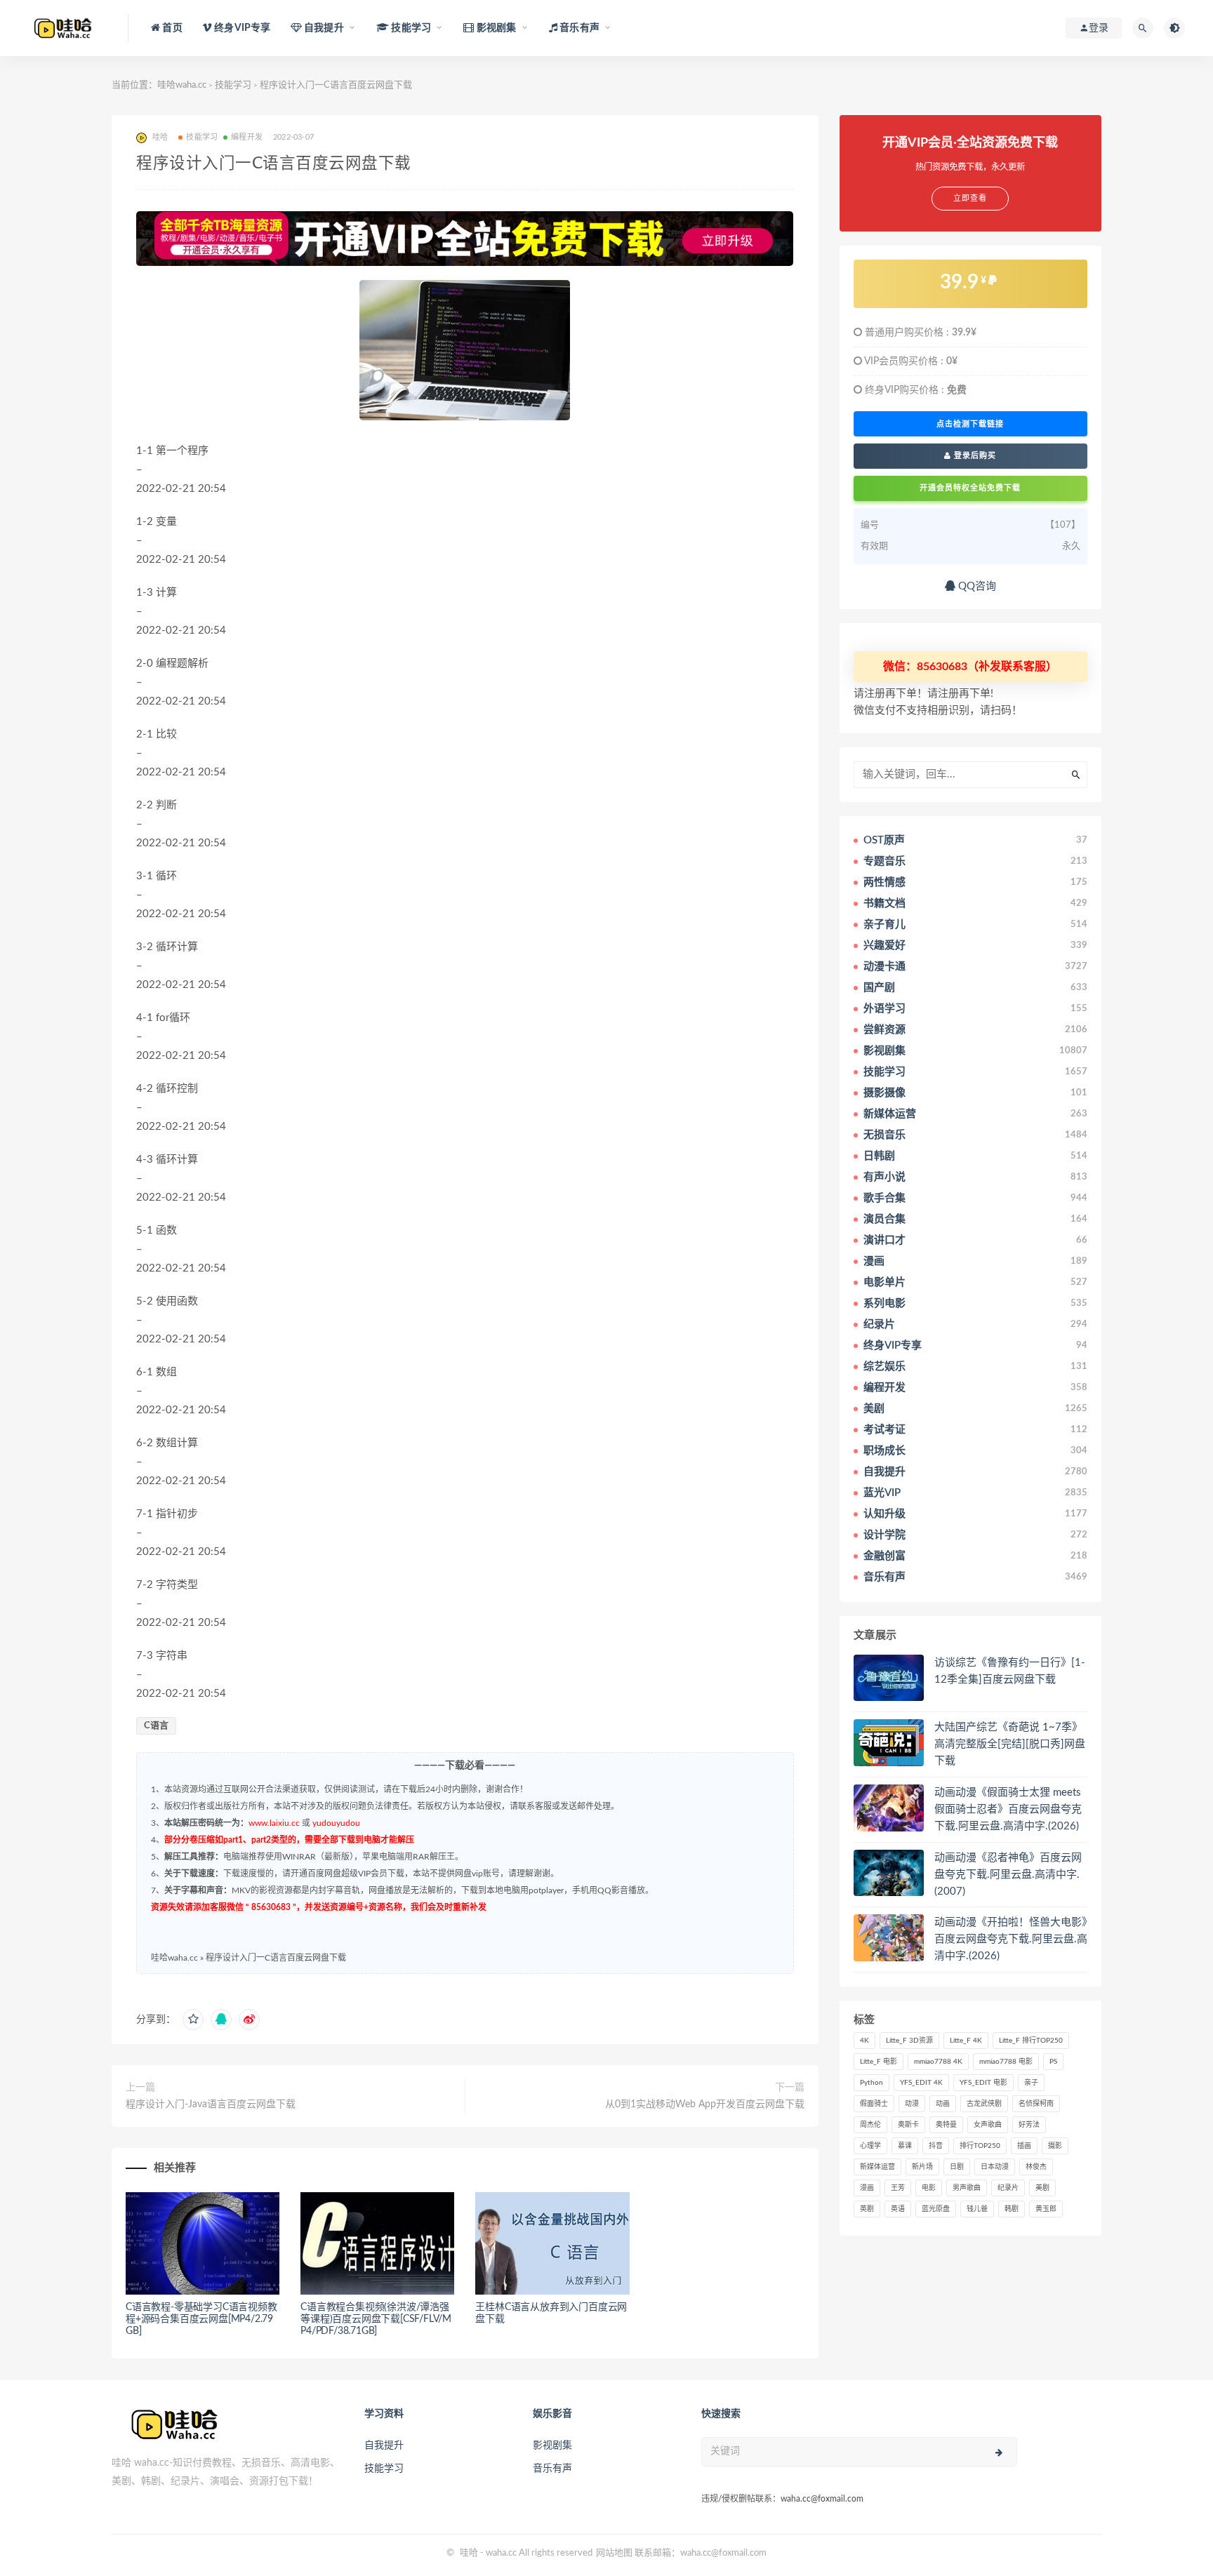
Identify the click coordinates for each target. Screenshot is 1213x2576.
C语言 (156, 1726)
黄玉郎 (1046, 2209)
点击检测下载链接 (970, 424)
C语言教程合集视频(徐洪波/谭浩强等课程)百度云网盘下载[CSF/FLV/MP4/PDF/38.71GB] (376, 2319)
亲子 (1031, 2083)
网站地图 (614, 2553)
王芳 (898, 2188)
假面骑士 (874, 2104)
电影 (929, 2188)
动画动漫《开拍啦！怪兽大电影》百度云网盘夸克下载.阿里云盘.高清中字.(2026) (1011, 1939)
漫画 (867, 2188)
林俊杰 (1036, 2167)
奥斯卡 (908, 2125)
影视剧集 (552, 2445)
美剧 (1042, 2188)
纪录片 (1008, 2188)
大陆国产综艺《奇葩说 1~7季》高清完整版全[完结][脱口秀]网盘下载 (1010, 1744)
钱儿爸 (977, 2209)
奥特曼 (946, 2125)
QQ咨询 (976, 586)
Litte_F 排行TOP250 (1031, 2041)
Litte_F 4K (966, 2041)
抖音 (936, 2146)
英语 (898, 2209)
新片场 (922, 2167)
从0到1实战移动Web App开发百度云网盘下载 (705, 2104)
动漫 (912, 2104)
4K (864, 2041)
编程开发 (247, 137)
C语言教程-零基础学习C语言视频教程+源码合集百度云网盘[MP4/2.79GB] (201, 2319)
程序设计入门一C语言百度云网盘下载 (276, 1958)
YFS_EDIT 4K (921, 2083)
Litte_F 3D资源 (909, 2041)
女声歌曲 (988, 2125)
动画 (943, 2104)
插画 (1024, 2146)
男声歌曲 (967, 2188)
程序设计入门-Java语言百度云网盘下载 (211, 2104)
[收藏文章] (193, 2020)
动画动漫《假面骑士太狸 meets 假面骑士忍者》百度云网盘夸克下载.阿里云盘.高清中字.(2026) (1008, 1809)
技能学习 (233, 85)
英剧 (867, 2209)
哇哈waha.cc (182, 85)
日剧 (957, 2167)
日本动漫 (995, 2167)
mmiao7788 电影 (1006, 2062)
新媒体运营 (877, 2167)
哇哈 (469, 2553)
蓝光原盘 (936, 2209)
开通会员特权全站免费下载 (970, 488)
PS (1053, 2062)
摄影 (1055, 2146)
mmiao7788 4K (938, 2062)
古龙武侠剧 (984, 2104)
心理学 (870, 2146)
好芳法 (1029, 2125)
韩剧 (1012, 2209)
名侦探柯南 (1036, 2104)
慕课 (905, 2146)
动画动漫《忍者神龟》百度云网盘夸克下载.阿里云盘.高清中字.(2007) (1008, 1875)
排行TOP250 (980, 2146)
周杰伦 (870, 2125)
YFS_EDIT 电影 (983, 2083)
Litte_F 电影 (879, 2062)
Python (871, 2083)
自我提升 (384, 2445)
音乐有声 (552, 2469)
